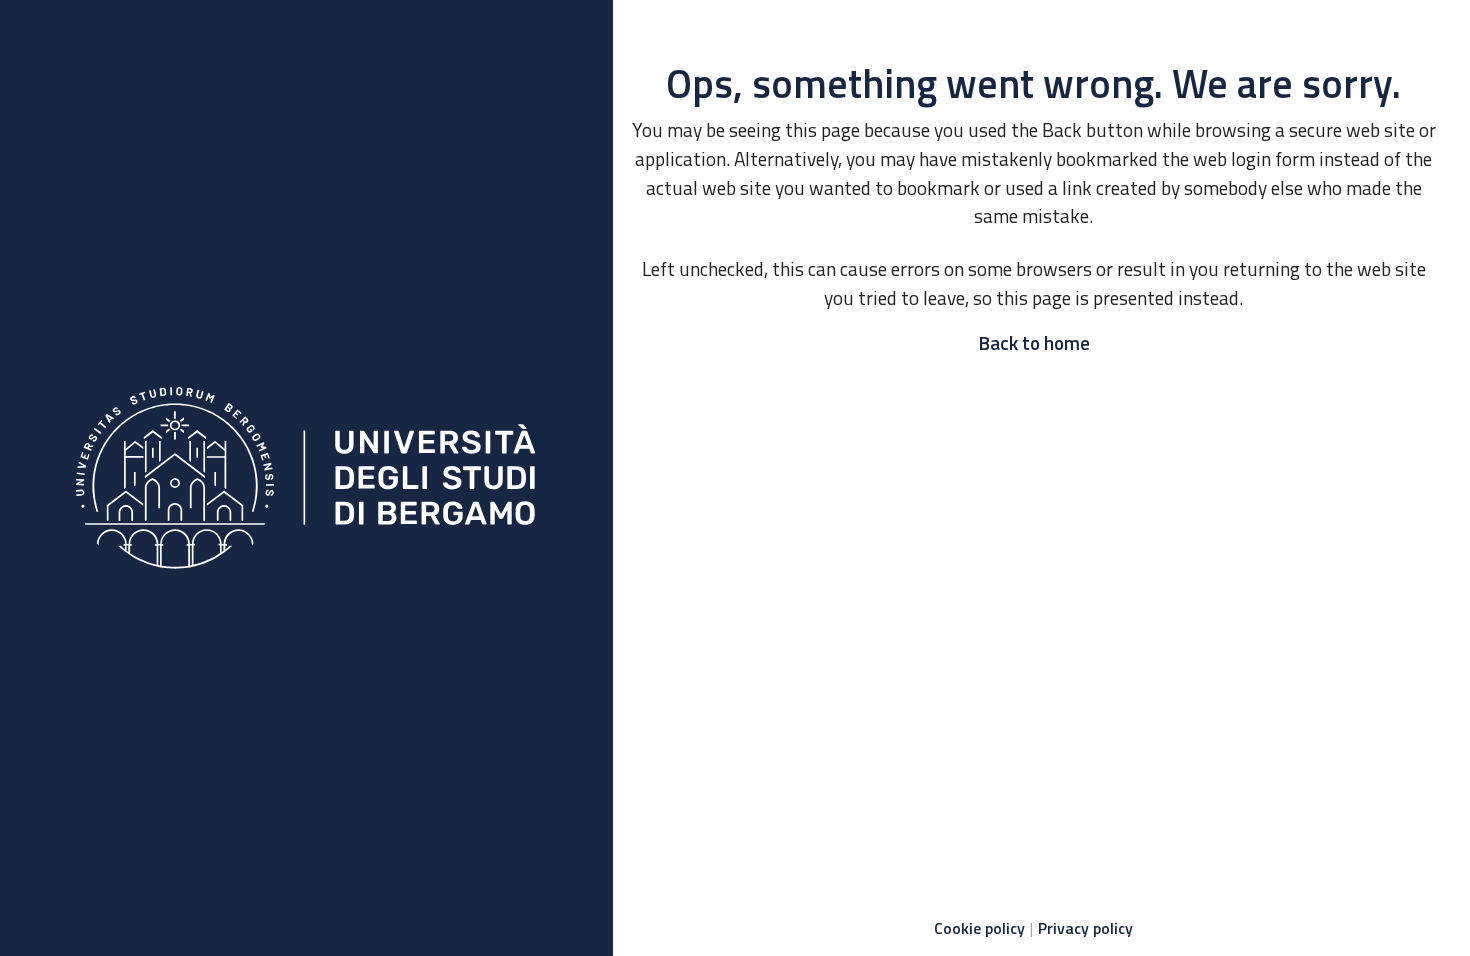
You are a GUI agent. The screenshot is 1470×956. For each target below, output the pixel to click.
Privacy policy (1085, 928)
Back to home (1034, 342)
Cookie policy (979, 928)
